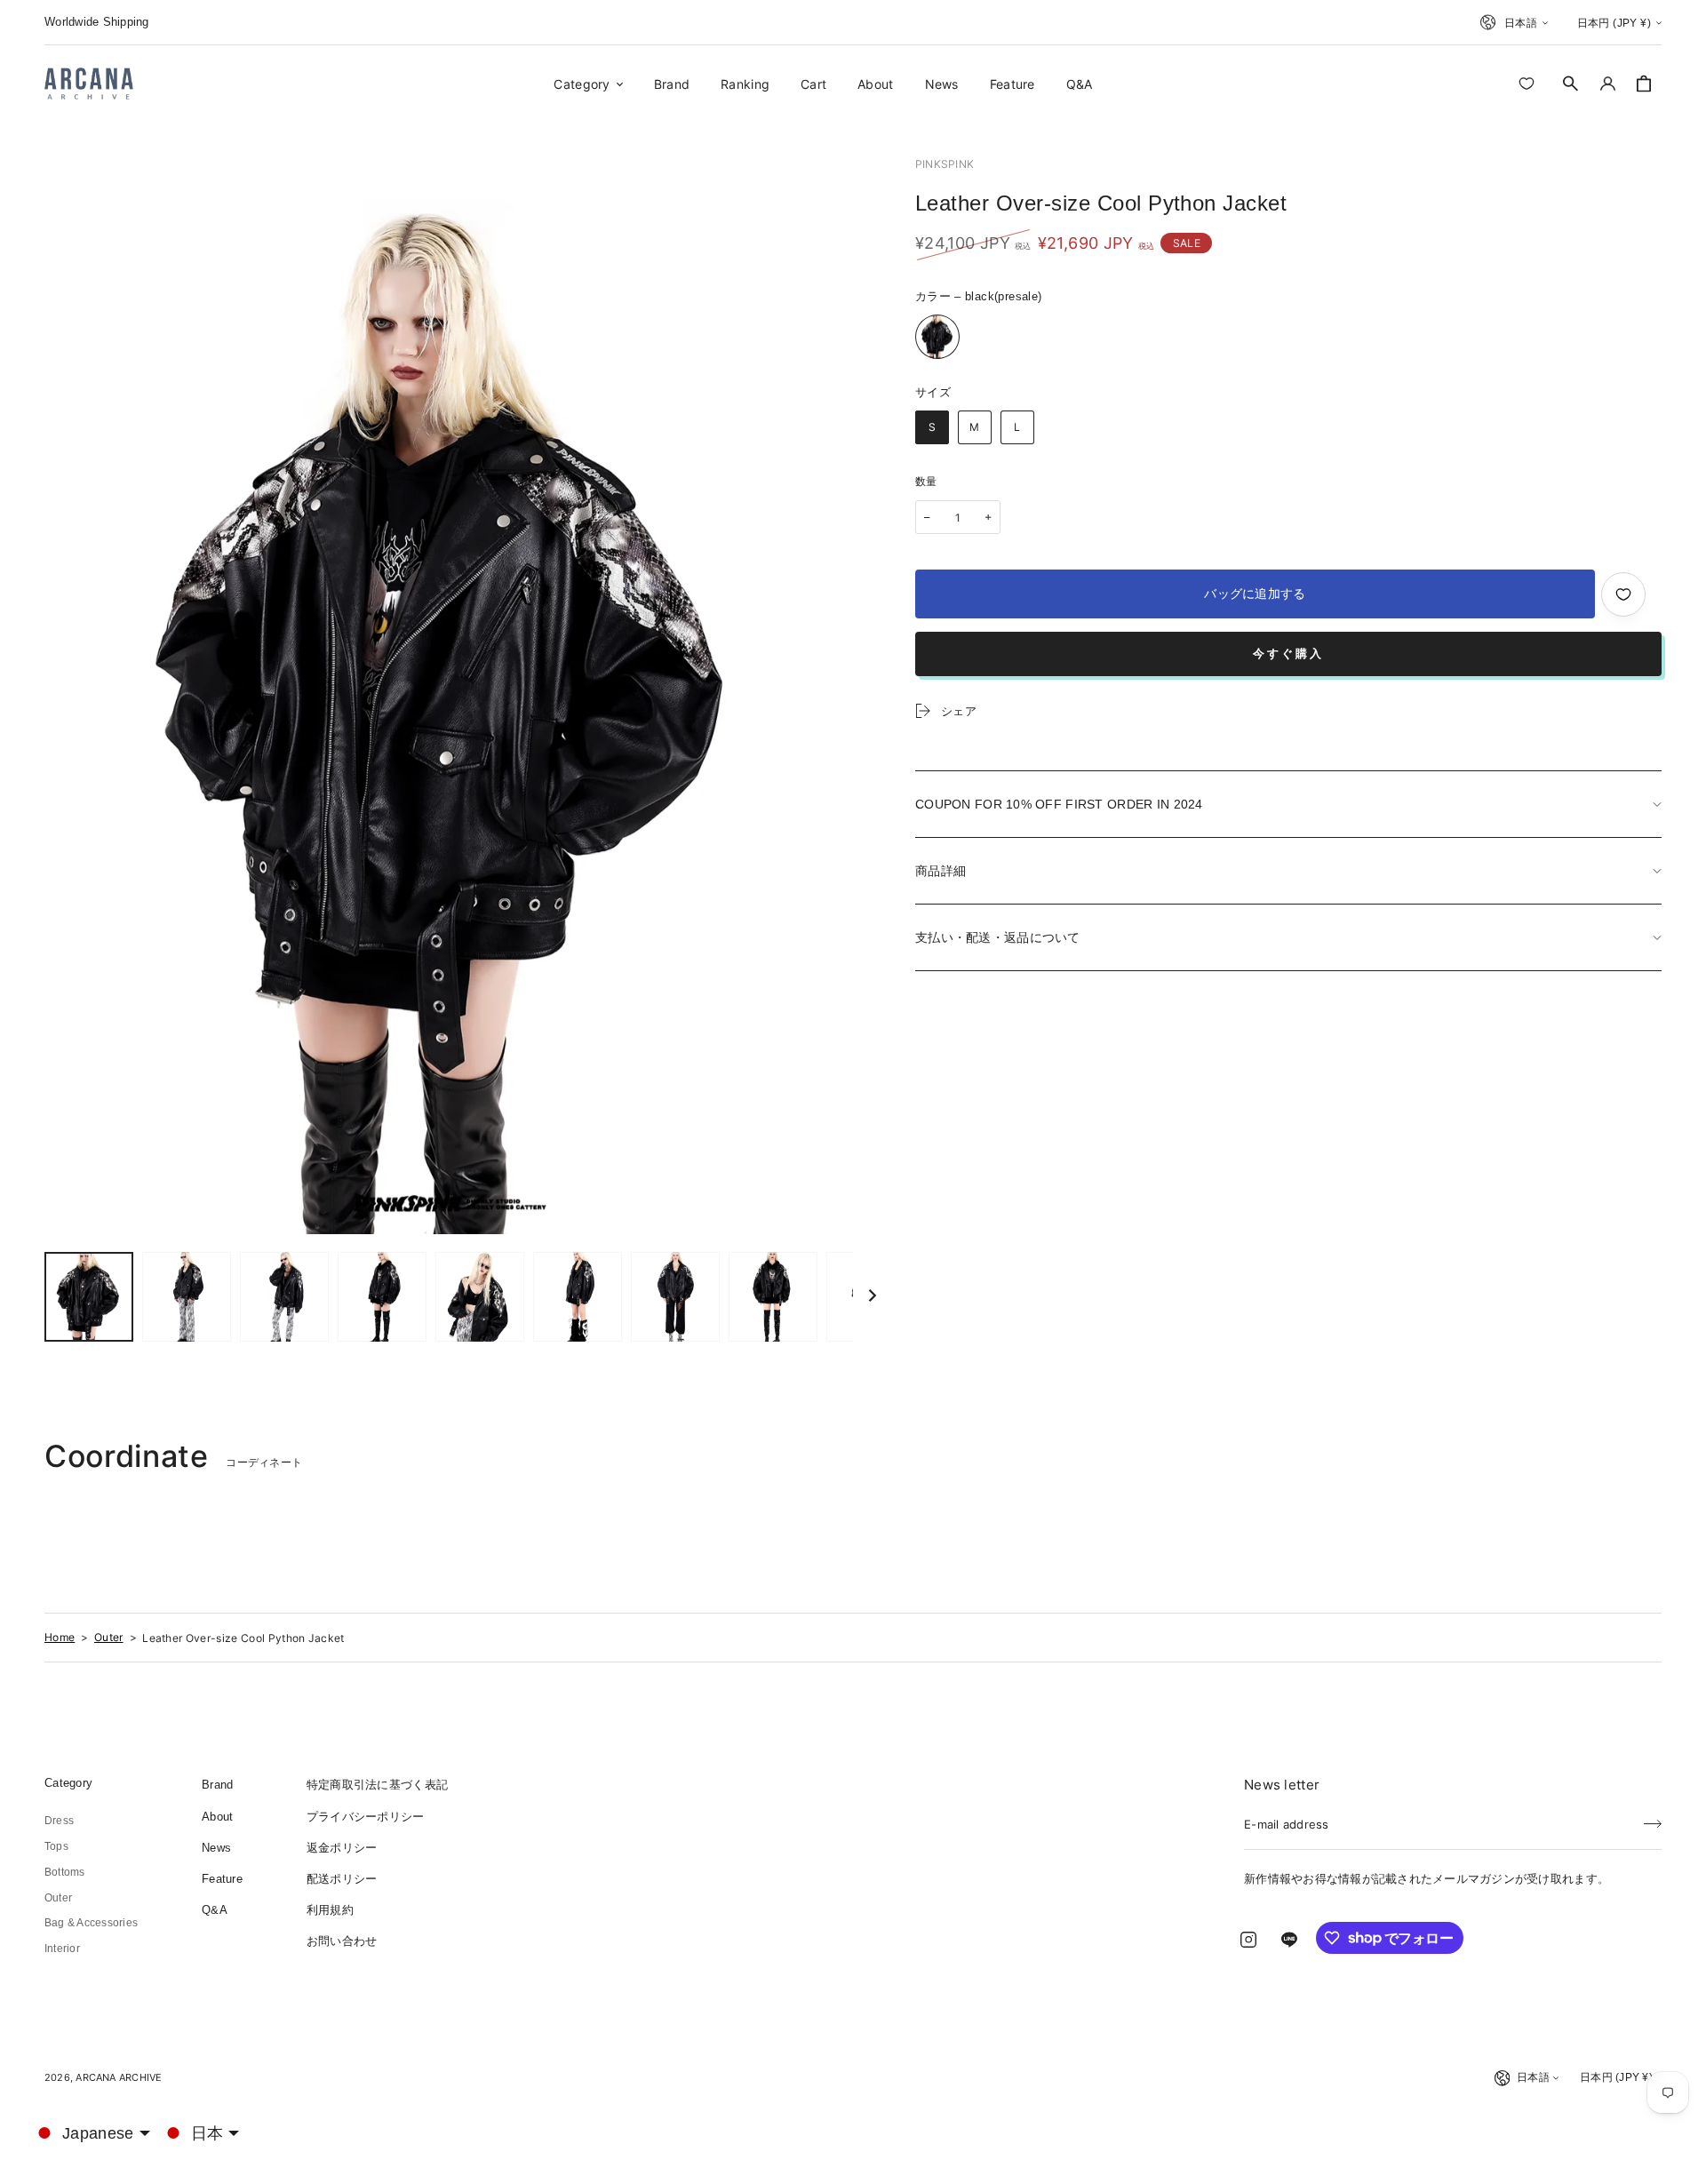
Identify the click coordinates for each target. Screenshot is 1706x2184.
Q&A (215, 1910)
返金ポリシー (342, 1848)
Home (60, 1637)
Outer (109, 1637)
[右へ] (873, 1297)
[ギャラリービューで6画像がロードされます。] (578, 1297)
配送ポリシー (342, 1879)
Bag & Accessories (91, 1923)
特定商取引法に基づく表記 (377, 1785)
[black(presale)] (937, 337)
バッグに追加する (1255, 594)
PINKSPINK (945, 164)
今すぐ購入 (1288, 654)
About (217, 1817)
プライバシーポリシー (366, 1817)
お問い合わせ (342, 1941)
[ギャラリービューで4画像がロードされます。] (382, 1297)
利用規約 (330, 1910)
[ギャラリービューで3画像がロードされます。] (284, 1297)
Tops (56, 1846)
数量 (926, 482)
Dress (59, 1821)
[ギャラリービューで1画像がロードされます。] (89, 1297)
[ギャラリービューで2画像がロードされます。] (187, 1297)
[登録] (1653, 1819)
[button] (1571, 84)
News (216, 1848)
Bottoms (65, 1872)
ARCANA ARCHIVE (119, 2077)
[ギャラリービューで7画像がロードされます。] (675, 1297)
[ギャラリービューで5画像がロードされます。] (480, 1297)
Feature (222, 1879)
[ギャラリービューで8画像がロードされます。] (773, 1297)
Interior (62, 1949)
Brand (217, 1785)
